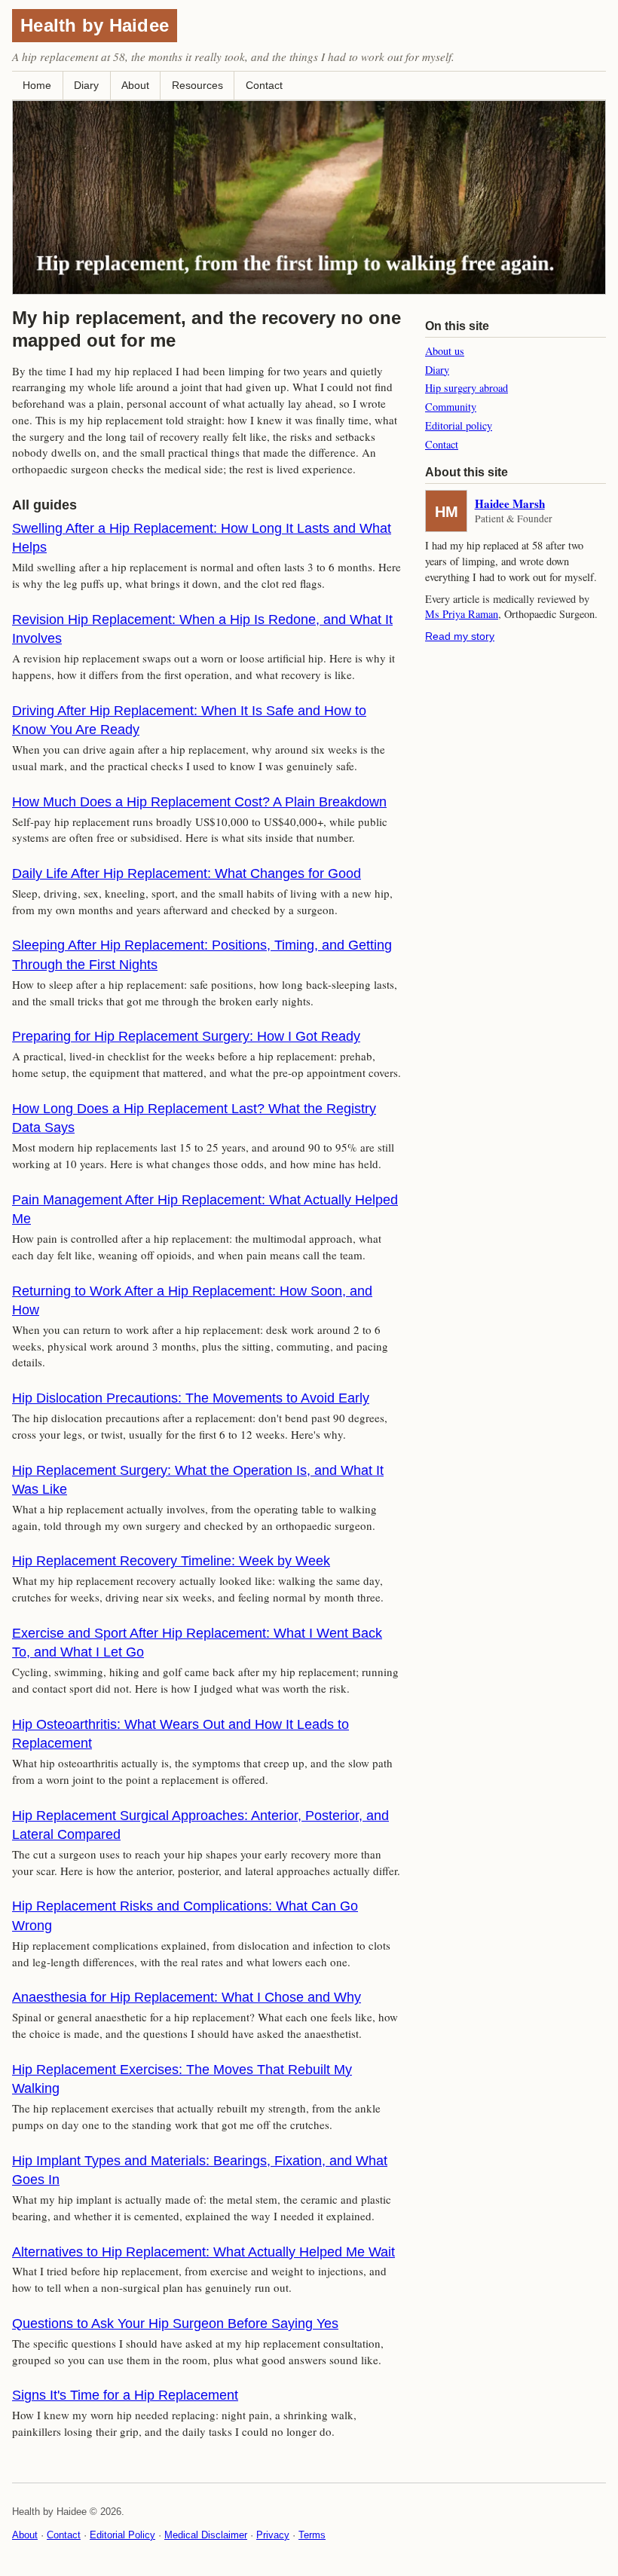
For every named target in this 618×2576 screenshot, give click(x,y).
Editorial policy (459, 425)
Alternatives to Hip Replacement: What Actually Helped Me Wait (203, 2252)
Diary (86, 85)
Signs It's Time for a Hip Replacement (125, 2395)
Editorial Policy (122, 2535)
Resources (197, 85)
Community (451, 407)
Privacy (273, 2535)
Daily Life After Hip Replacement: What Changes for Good (187, 873)
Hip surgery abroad (467, 388)
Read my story (460, 636)
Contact (264, 85)
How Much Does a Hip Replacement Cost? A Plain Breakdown (199, 802)
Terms (312, 2535)
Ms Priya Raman (462, 614)
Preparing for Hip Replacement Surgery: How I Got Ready (186, 1036)
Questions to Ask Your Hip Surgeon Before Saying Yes (175, 2324)
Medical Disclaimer (206, 2535)
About (135, 85)
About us (445, 351)
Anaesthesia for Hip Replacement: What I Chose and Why (187, 1997)
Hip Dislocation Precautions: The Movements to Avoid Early (191, 1398)
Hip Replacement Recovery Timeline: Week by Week (171, 1561)
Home (37, 85)
